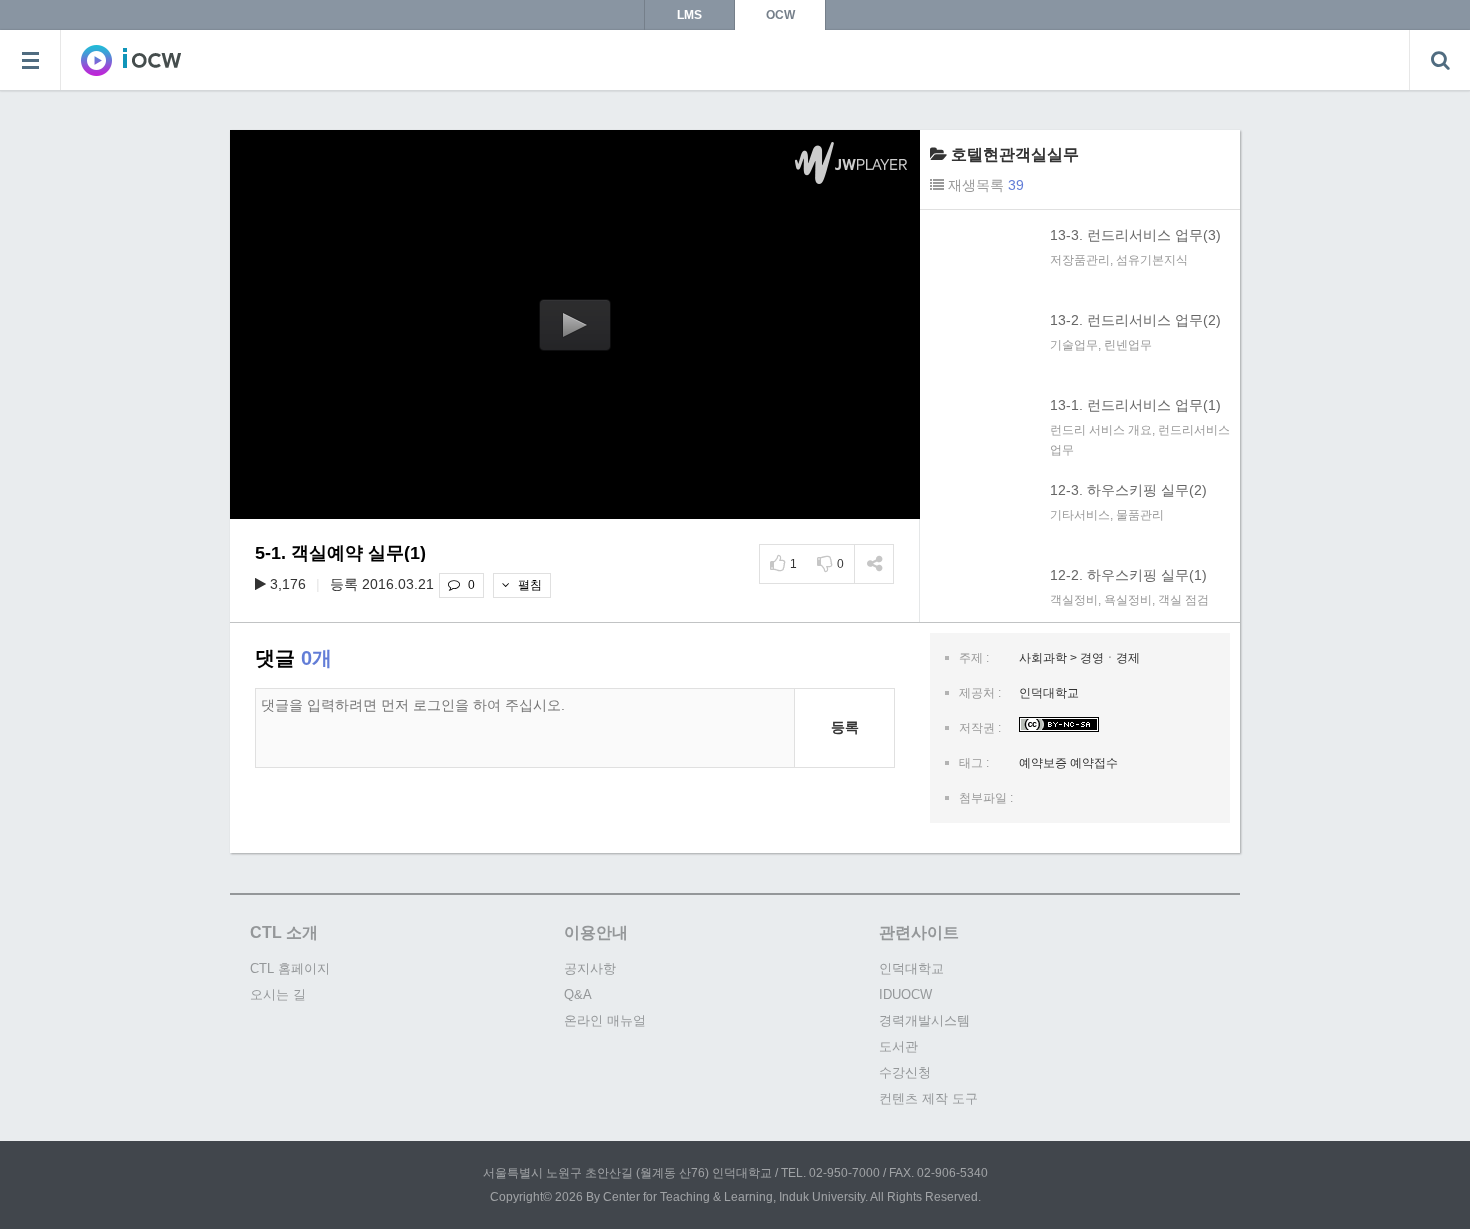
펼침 (528, 585)
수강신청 (905, 1072)
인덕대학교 (911, 968)
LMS (689, 15)
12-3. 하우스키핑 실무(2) (1128, 490)
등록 (845, 727)
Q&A (578, 994)
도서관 (898, 1046)
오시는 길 (278, 994)
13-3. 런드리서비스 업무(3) (1135, 235)
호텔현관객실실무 (1015, 154)
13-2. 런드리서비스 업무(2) (1135, 320)
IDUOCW (905, 994)
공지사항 (590, 968)
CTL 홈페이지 (290, 968)
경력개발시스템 (924, 1020)
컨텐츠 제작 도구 (928, 1098)
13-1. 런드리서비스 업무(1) (1135, 405)
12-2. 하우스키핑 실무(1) (1128, 575)
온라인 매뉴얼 (605, 1020)
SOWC (131, 60)
